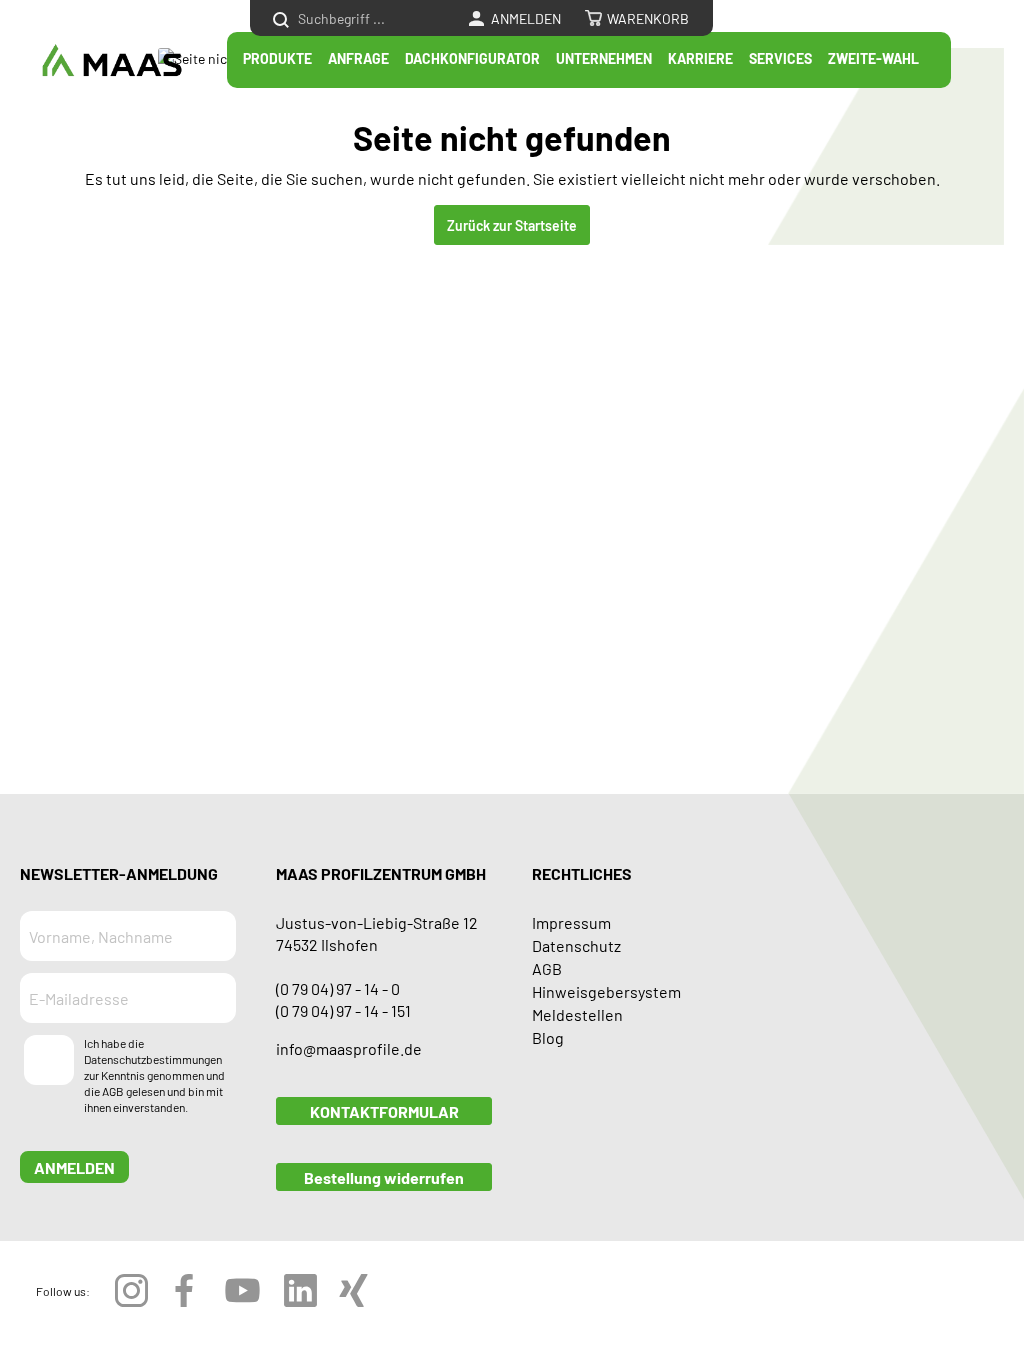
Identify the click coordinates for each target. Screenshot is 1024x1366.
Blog (548, 1037)
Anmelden (74, 1167)
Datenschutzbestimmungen (153, 1059)
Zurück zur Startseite (512, 225)
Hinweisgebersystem (606, 991)
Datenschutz (576, 945)
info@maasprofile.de (349, 1048)
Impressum (571, 922)
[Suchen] (281, 18)
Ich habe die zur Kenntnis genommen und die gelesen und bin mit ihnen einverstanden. (154, 1075)
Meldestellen (577, 1014)
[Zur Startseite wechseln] (111, 60)
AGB (113, 1091)
